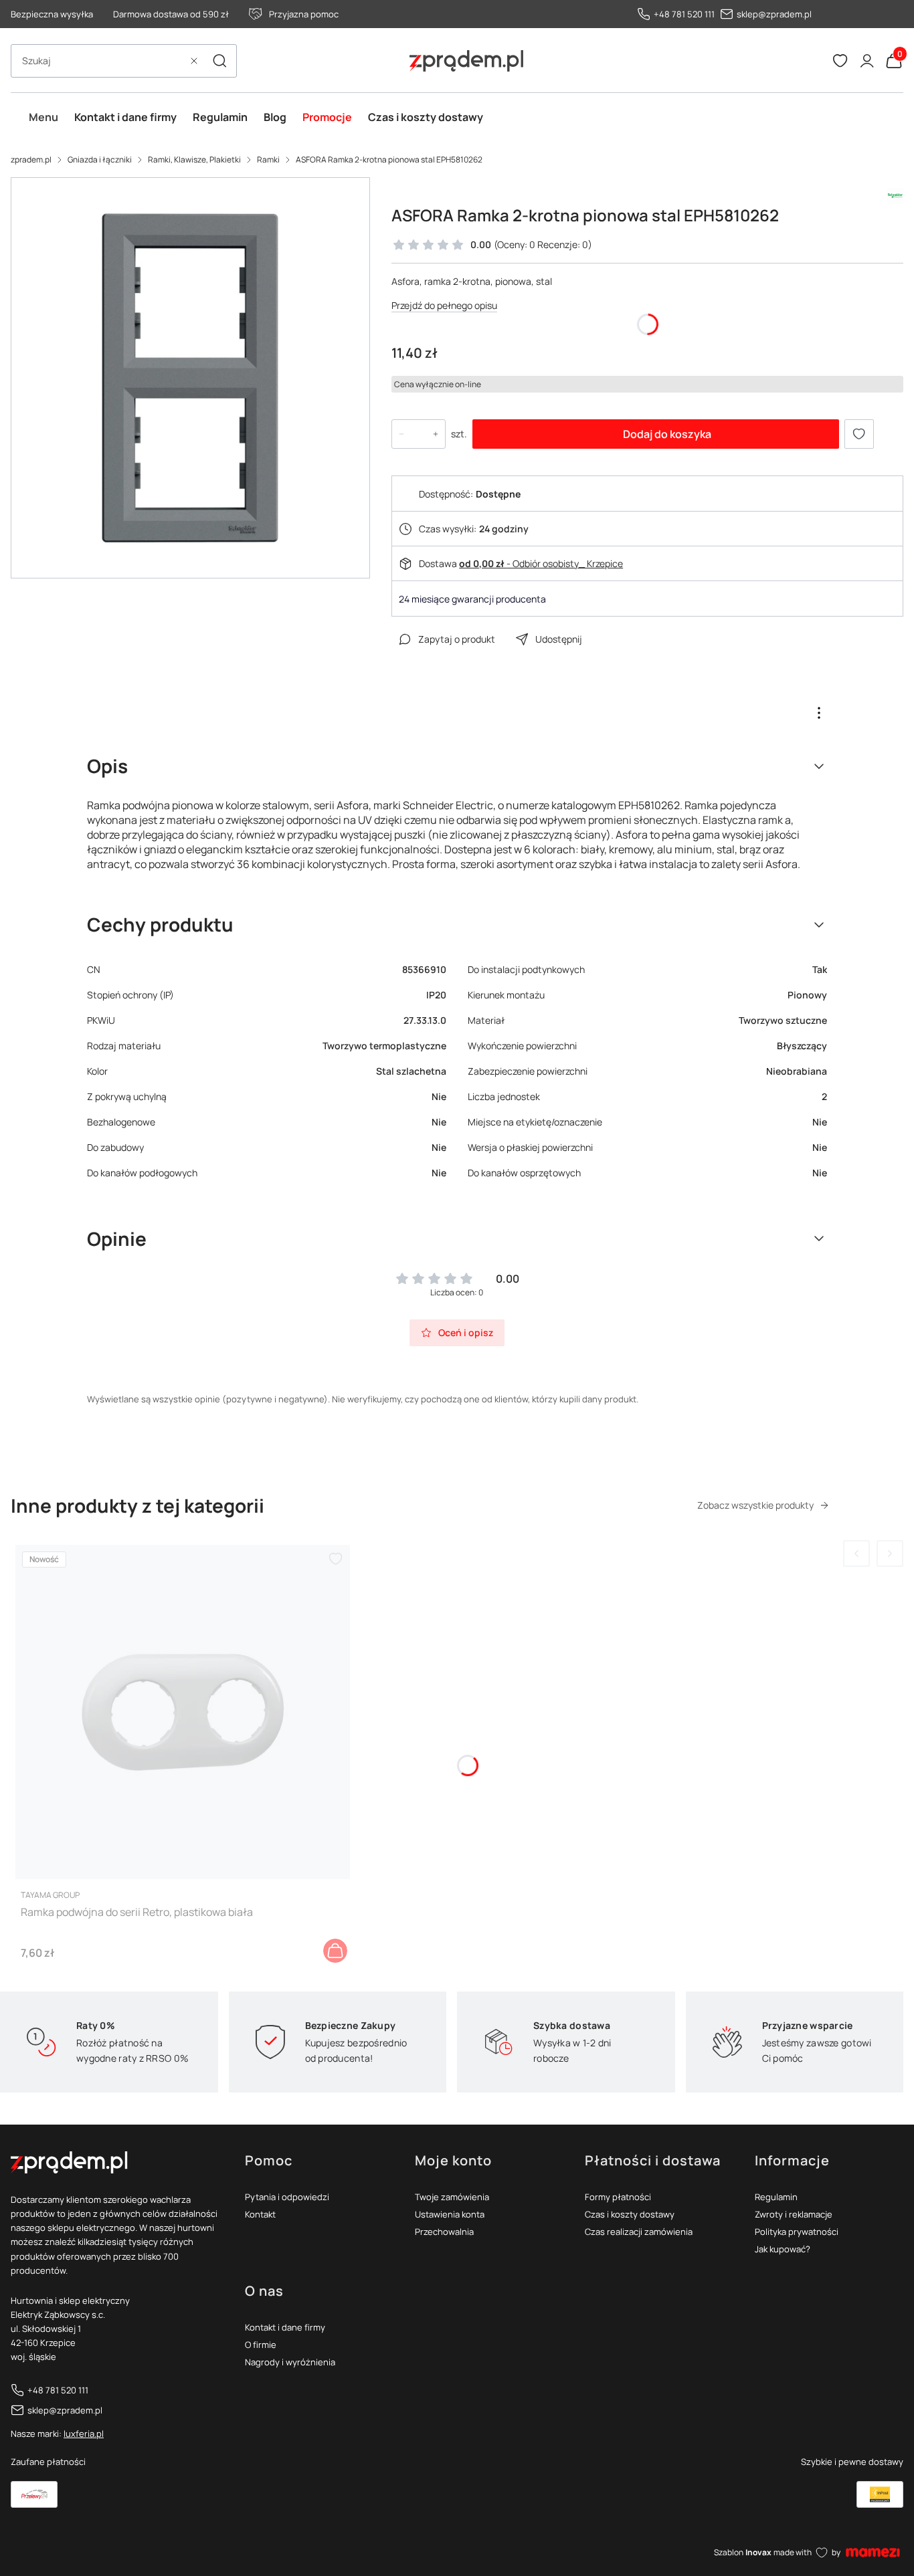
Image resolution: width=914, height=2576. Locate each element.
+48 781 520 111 (684, 14)
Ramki (268, 159)
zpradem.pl (31, 159)
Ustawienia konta (450, 2214)
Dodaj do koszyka (667, 434)
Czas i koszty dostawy (630, 2214)
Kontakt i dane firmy (285, 2327)
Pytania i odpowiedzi (287, 2197)
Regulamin (776, 2197)
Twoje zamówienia (452, 2197)
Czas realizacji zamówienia (639, 2232)
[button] (219, 61)
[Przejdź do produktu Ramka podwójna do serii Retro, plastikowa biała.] (183, 1712)
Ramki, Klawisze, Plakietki (194, 159)
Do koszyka (335, 1951)
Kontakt (260, 2214)
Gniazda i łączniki (100, 159)
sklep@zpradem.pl (774, 14)
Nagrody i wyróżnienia (290, 2362)
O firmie (261, 2345)
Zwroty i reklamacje (794, 2214)
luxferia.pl (84, 2434)
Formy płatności (618, 2197)
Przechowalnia (444, 2232)
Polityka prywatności (797, 2232)
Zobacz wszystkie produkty (755, 1505)
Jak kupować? (783, 2249)
